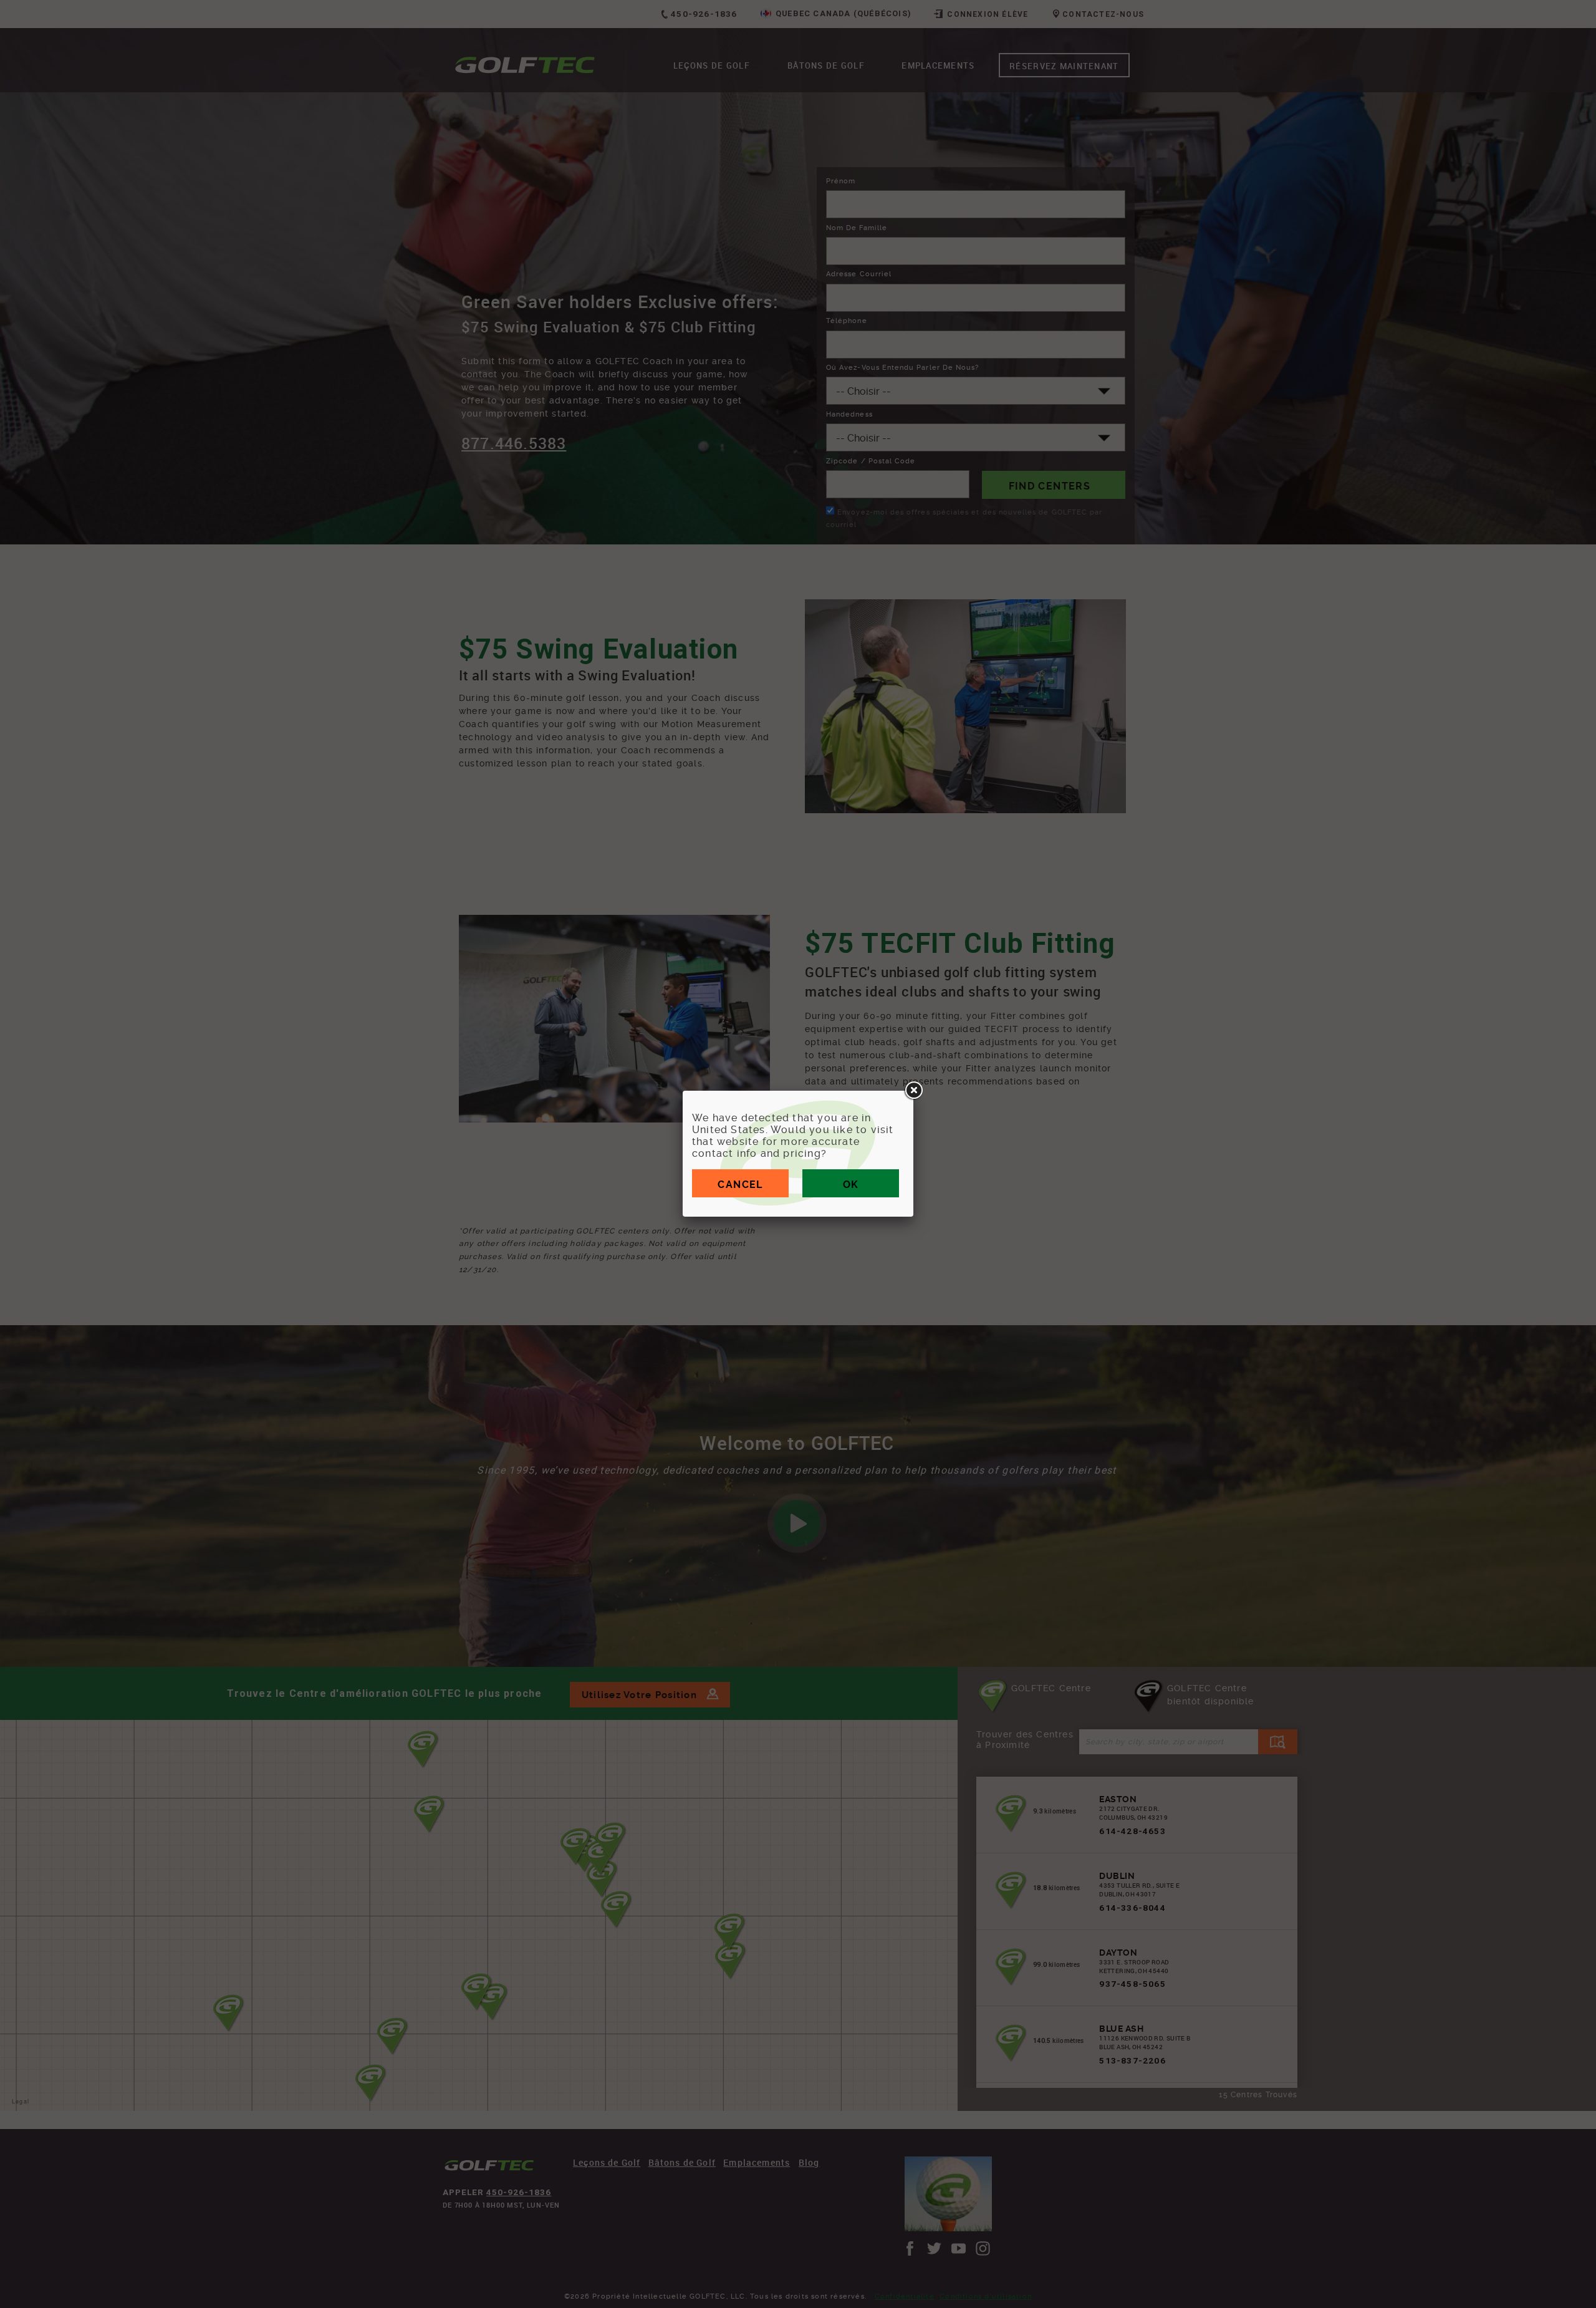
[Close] (913, 1091)
